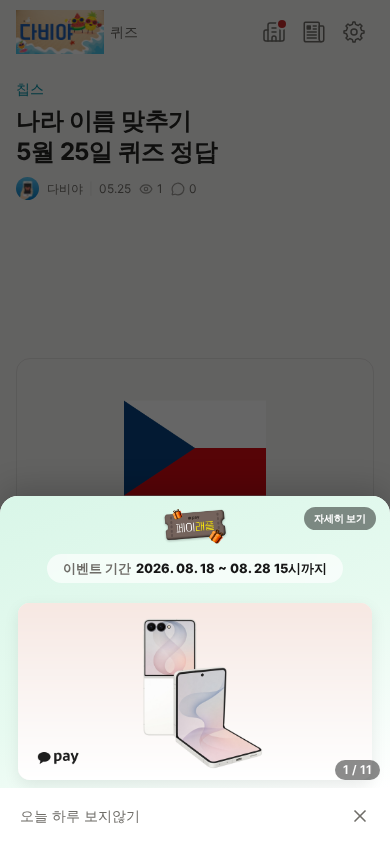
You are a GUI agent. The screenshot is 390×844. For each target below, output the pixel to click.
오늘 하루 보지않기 (80, 815)
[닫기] (360, 816)
